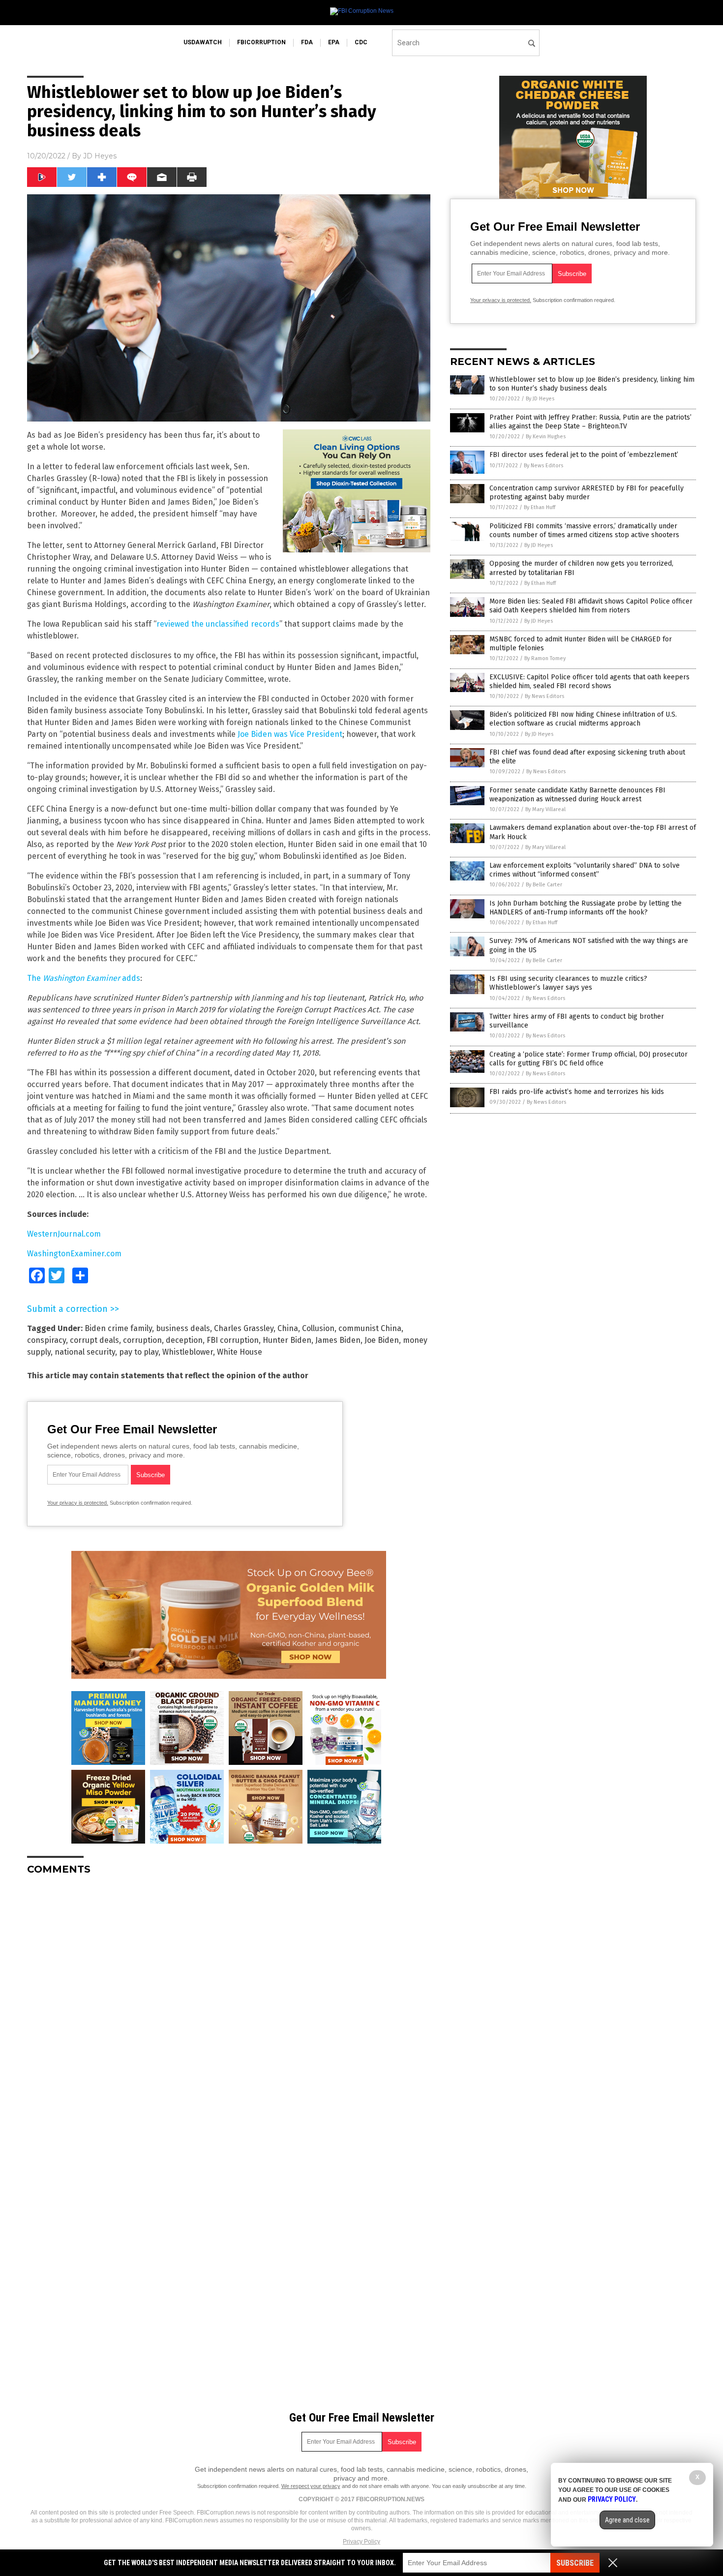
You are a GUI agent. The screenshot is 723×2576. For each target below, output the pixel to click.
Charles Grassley (244, 1328)
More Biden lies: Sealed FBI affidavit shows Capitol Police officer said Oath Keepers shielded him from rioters (591, 606)
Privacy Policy (361, 2542)
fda (307, 42)
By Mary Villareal (545, 809)
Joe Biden (382, 1340)
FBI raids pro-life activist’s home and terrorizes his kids (577, 1092)
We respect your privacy (311, 2486)
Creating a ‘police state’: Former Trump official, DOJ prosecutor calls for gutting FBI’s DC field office (588, 1059)
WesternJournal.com (64, 1234)
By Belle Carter (544, 885)
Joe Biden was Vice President (290, 734)
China (288, 1328)
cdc (361, 42)
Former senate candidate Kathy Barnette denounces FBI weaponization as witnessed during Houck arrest (577, 795)
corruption (142, 1340)
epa (334, 42)
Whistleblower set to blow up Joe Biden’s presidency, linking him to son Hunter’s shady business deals (592, 384)
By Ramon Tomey (545, 658)
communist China (370, 1328)
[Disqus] (229, 2006)
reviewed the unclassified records (218, 624)
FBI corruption (233, 1340)
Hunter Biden (287, 1340)
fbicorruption (261, 42)
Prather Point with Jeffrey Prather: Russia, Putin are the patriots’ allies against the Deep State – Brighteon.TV (590, 422)
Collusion (318, 1328)
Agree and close (627, 2520)
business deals (183, 1328)
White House (240, 1352)
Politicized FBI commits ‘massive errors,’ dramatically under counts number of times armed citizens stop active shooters (584, 530)
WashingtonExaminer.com (74, 1254)
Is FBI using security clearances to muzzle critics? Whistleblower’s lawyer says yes (568, 983)
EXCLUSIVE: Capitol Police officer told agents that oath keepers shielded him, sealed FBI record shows (589, 682)
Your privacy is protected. (78, 1503)
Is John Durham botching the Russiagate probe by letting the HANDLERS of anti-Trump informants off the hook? (586, 908)
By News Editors (543, 466)
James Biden (338, 1340)
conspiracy (46, 1340)
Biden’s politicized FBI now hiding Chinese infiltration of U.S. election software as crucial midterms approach (583, 719)
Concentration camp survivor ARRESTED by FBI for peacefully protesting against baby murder (587, 493)
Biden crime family (118, 1328)
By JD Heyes (540, 399)
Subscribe (575, 2563)
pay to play (139, 1352)
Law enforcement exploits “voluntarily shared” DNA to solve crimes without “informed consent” (585, 870)
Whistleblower (188, 1352)
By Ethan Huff (540, 507)
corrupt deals (94, 1340)
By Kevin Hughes (546, 437)
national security (85, 1352)
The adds (84, 978)
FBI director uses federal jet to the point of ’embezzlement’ (584, 455)
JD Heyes (100, 156)
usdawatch (203, 42)
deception (184, 1340)
